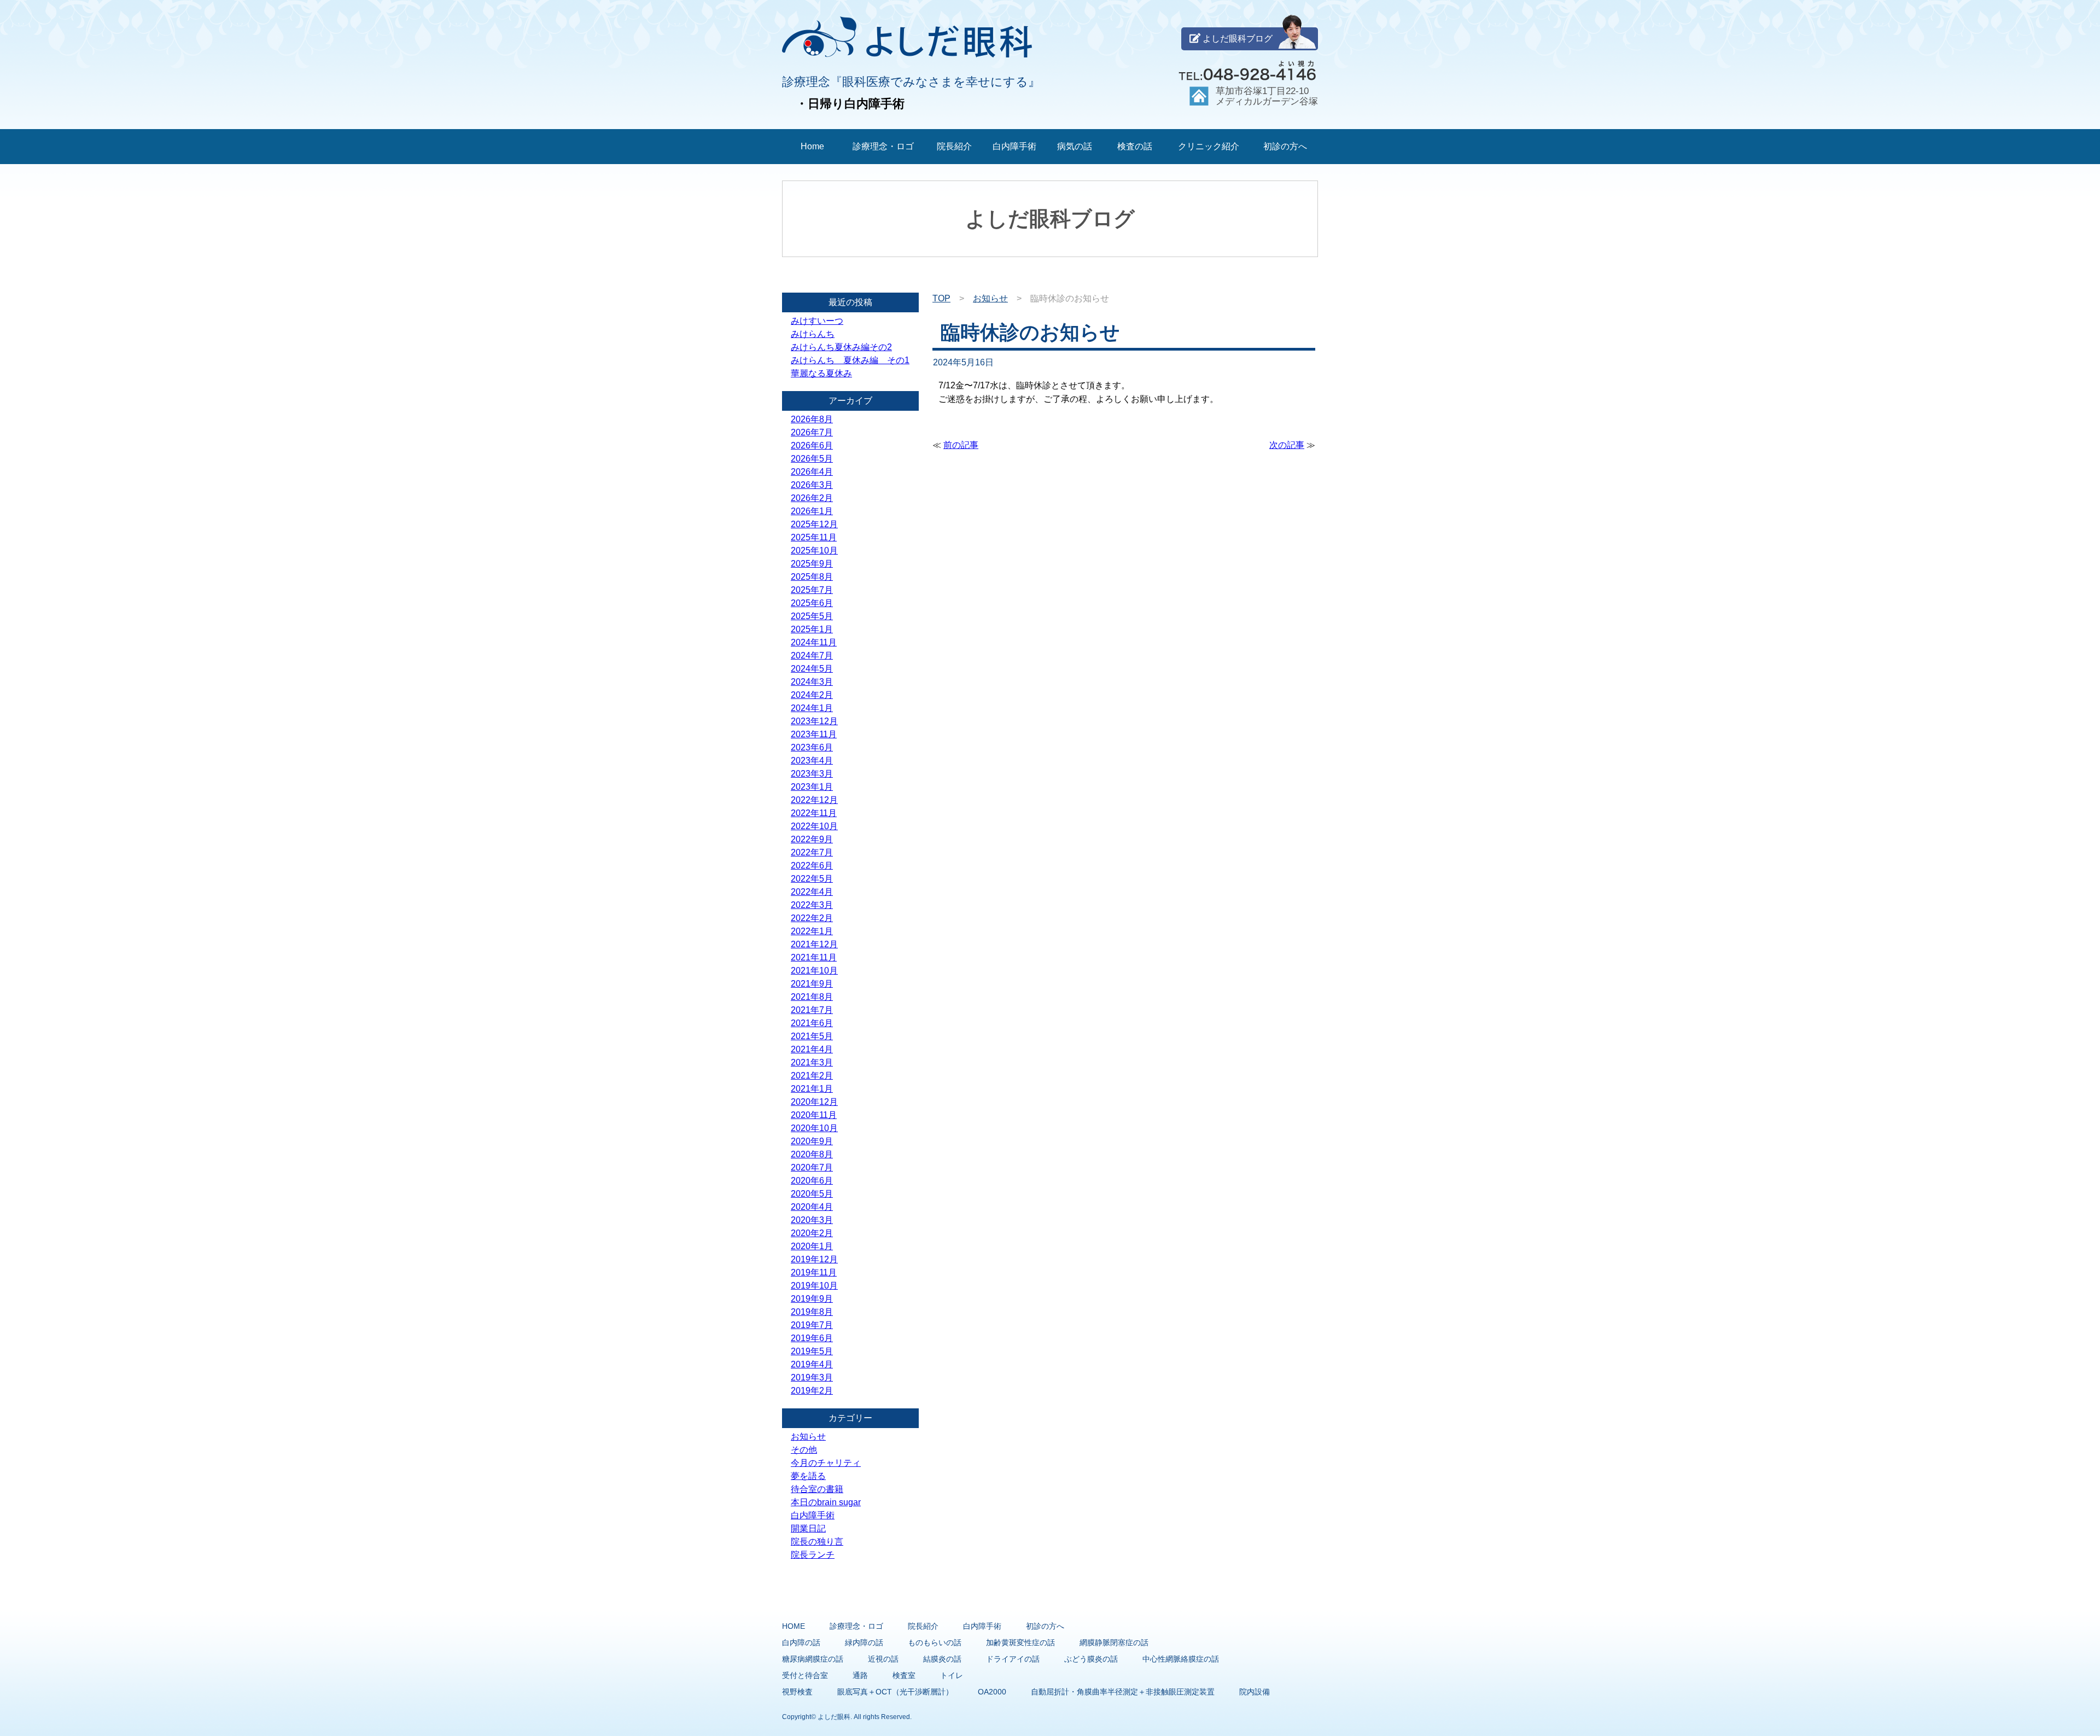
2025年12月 (814, 524)
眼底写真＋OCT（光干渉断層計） (895, 1692)
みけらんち (813, 334)
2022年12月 (814, 800)
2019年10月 (814, 1286)
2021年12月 (814, 944)
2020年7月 (812, 1167)
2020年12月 (814, 1102)
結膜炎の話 (942, 1659)
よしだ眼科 (834, 1717)
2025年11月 (814, 537)
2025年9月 (812, 564)
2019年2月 (812, 1391)
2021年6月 (812, 1023)
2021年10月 (814, 971)
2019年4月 (812, 1364)
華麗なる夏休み (821, 373)
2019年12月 (814, 1259)
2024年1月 (812, 708)
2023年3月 (812, 774)
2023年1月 (812, 787)
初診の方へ (1285, 146)
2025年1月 (812, 629)
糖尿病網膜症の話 (813, 1659)
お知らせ (990, 298)
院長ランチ (813, 1555)
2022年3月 (812, 905)
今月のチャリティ (826, 1463)
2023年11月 (814, 734)
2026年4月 (812, 472)
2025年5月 (812, 616)
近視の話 (883, 1659)
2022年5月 (812, 879)
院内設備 (1255, 1692)
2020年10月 (814, 1128)
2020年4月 (812, 1207)
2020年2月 (812, 1233)
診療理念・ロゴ (883, 146)
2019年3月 (812, 1377)
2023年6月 (812, 747)
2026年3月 (812, 485)
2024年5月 (812, 669)
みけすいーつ (817, 321)
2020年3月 (812, 1220)
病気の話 (1075, 146)
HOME (794, 1626)
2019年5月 (812, 1351)
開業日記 (808, 1528)
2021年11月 (814, 957)
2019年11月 (814, 1272)
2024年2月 (812, 695)
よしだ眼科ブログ (1236, 39)
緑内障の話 (864, 1642)
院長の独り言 (817, 1542)
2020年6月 (812, 1181)
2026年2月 (812, 498)
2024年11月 (814, 642)
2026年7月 (812, 432)
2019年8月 (812, 1312)
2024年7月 (812, 656)
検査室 (904, 1675)
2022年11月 (814, 813)
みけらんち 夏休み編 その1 (850, 360)
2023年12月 (814, 721)
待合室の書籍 (817, 1489)
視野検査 (797, 1692)
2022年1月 (812, 931)
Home (812, 146)
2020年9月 (812, 1141)
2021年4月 (812, 1049)
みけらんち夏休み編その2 (841, 347)
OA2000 (992, 1692)
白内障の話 (801, 1642)
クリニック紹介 (1209, 146)
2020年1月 (812, 1246)
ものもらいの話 (935, 1642)
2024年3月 (812, 682)
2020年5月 (812, 1194)
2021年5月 (812, 1036)
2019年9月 (812, 1299)
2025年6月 (812, 603)
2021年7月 (812, 1010)
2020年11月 (814, 1115)
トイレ (952, 1675)
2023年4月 (812, 761)
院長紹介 (954, 146)
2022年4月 (812, 892)
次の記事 (1287, 445)
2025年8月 (812, 577)
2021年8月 (812, 997)
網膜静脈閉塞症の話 (1114, 1642)
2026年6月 (812, 445)
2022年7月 (812, 852)
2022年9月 (812, 839)
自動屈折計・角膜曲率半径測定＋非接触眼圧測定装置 (1123, 1692)
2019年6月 (812, 1338)
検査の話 (1135, 146)
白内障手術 (1014, 146)
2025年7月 (812, 590)
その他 (804, 1450)
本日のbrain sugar (826, 1502)
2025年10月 (814, 550)
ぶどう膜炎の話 (1091, 1659)
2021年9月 (812, 984)
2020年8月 (812, 1154)
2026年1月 (812, 511)
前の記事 (961, 445)
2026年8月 (812, 419)
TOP (941, 298)
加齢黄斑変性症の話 (1020, 1642)
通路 (860, 1675)
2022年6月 (812, 866)
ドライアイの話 (1013, 1659)
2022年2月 (812, 918)
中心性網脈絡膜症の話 (1181, 1659)
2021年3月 (812, 1062)
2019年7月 (812, 1325)
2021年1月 (812, 1089)
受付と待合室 (805, 1675)
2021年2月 (812, 1076)
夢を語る (808, 1476)
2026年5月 (812, 459)
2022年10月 (814, 826)
